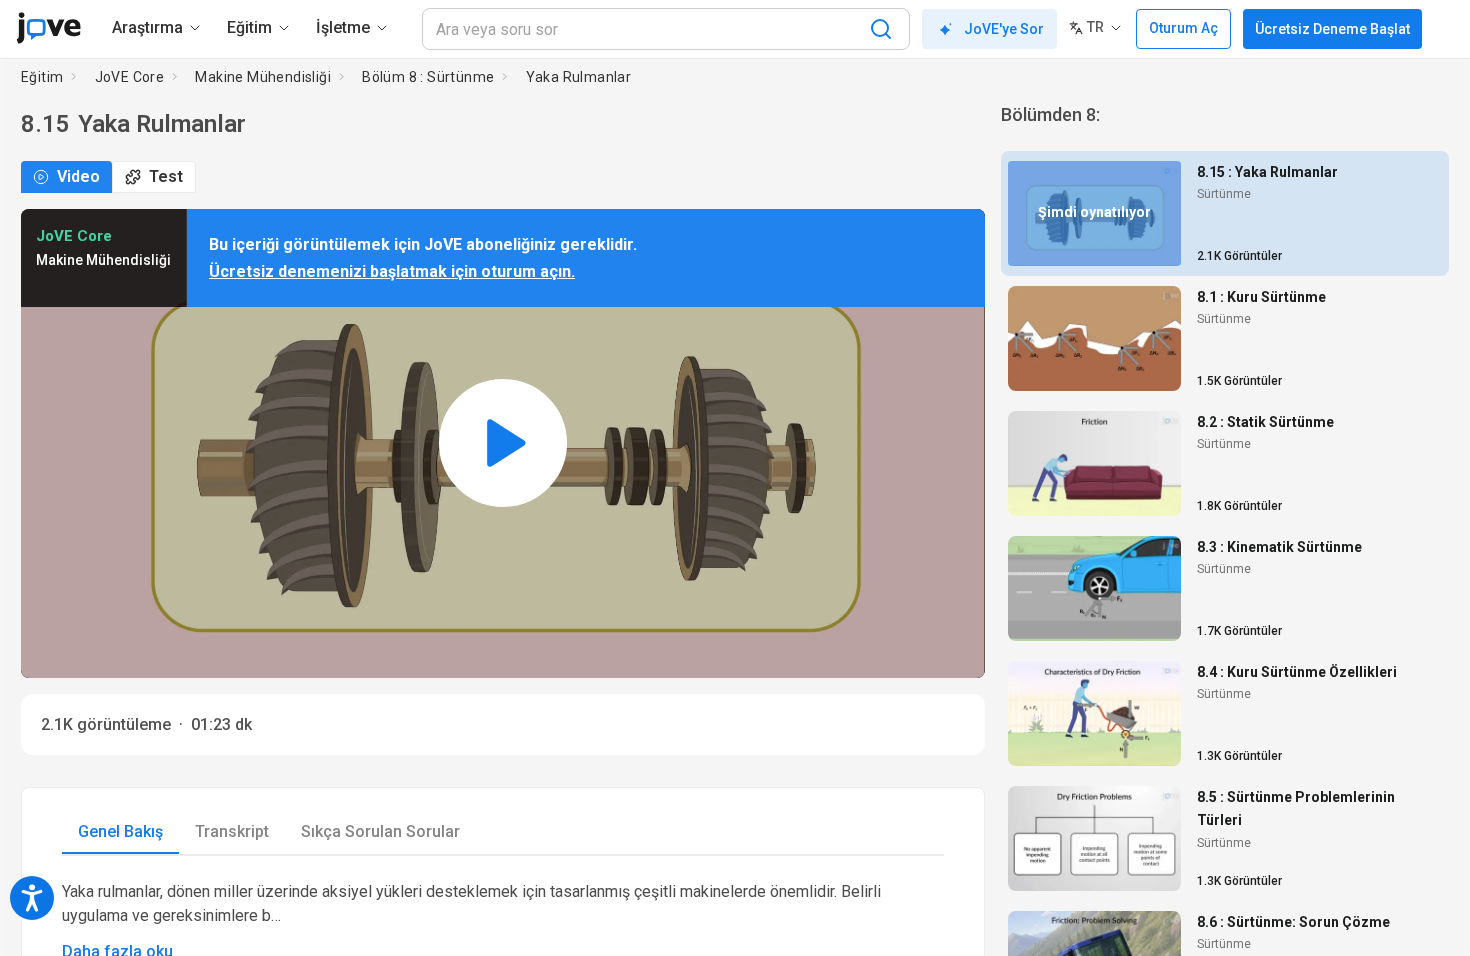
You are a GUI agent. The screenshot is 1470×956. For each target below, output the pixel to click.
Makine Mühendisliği (263, 77)
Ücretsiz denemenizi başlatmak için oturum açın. (392, 271)
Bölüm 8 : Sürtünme (428, 77)
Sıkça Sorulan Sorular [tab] (380, 831)
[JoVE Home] (48, 28)
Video (78, 176)
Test (166, 176)
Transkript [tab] (232, 831)
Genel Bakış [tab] (120, 831)
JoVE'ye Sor (1004, 29)
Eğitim (42, 77)
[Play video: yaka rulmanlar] (503, 443)
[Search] (881, 29)
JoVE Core (130, 77)
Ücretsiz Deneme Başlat (1332, 29)
